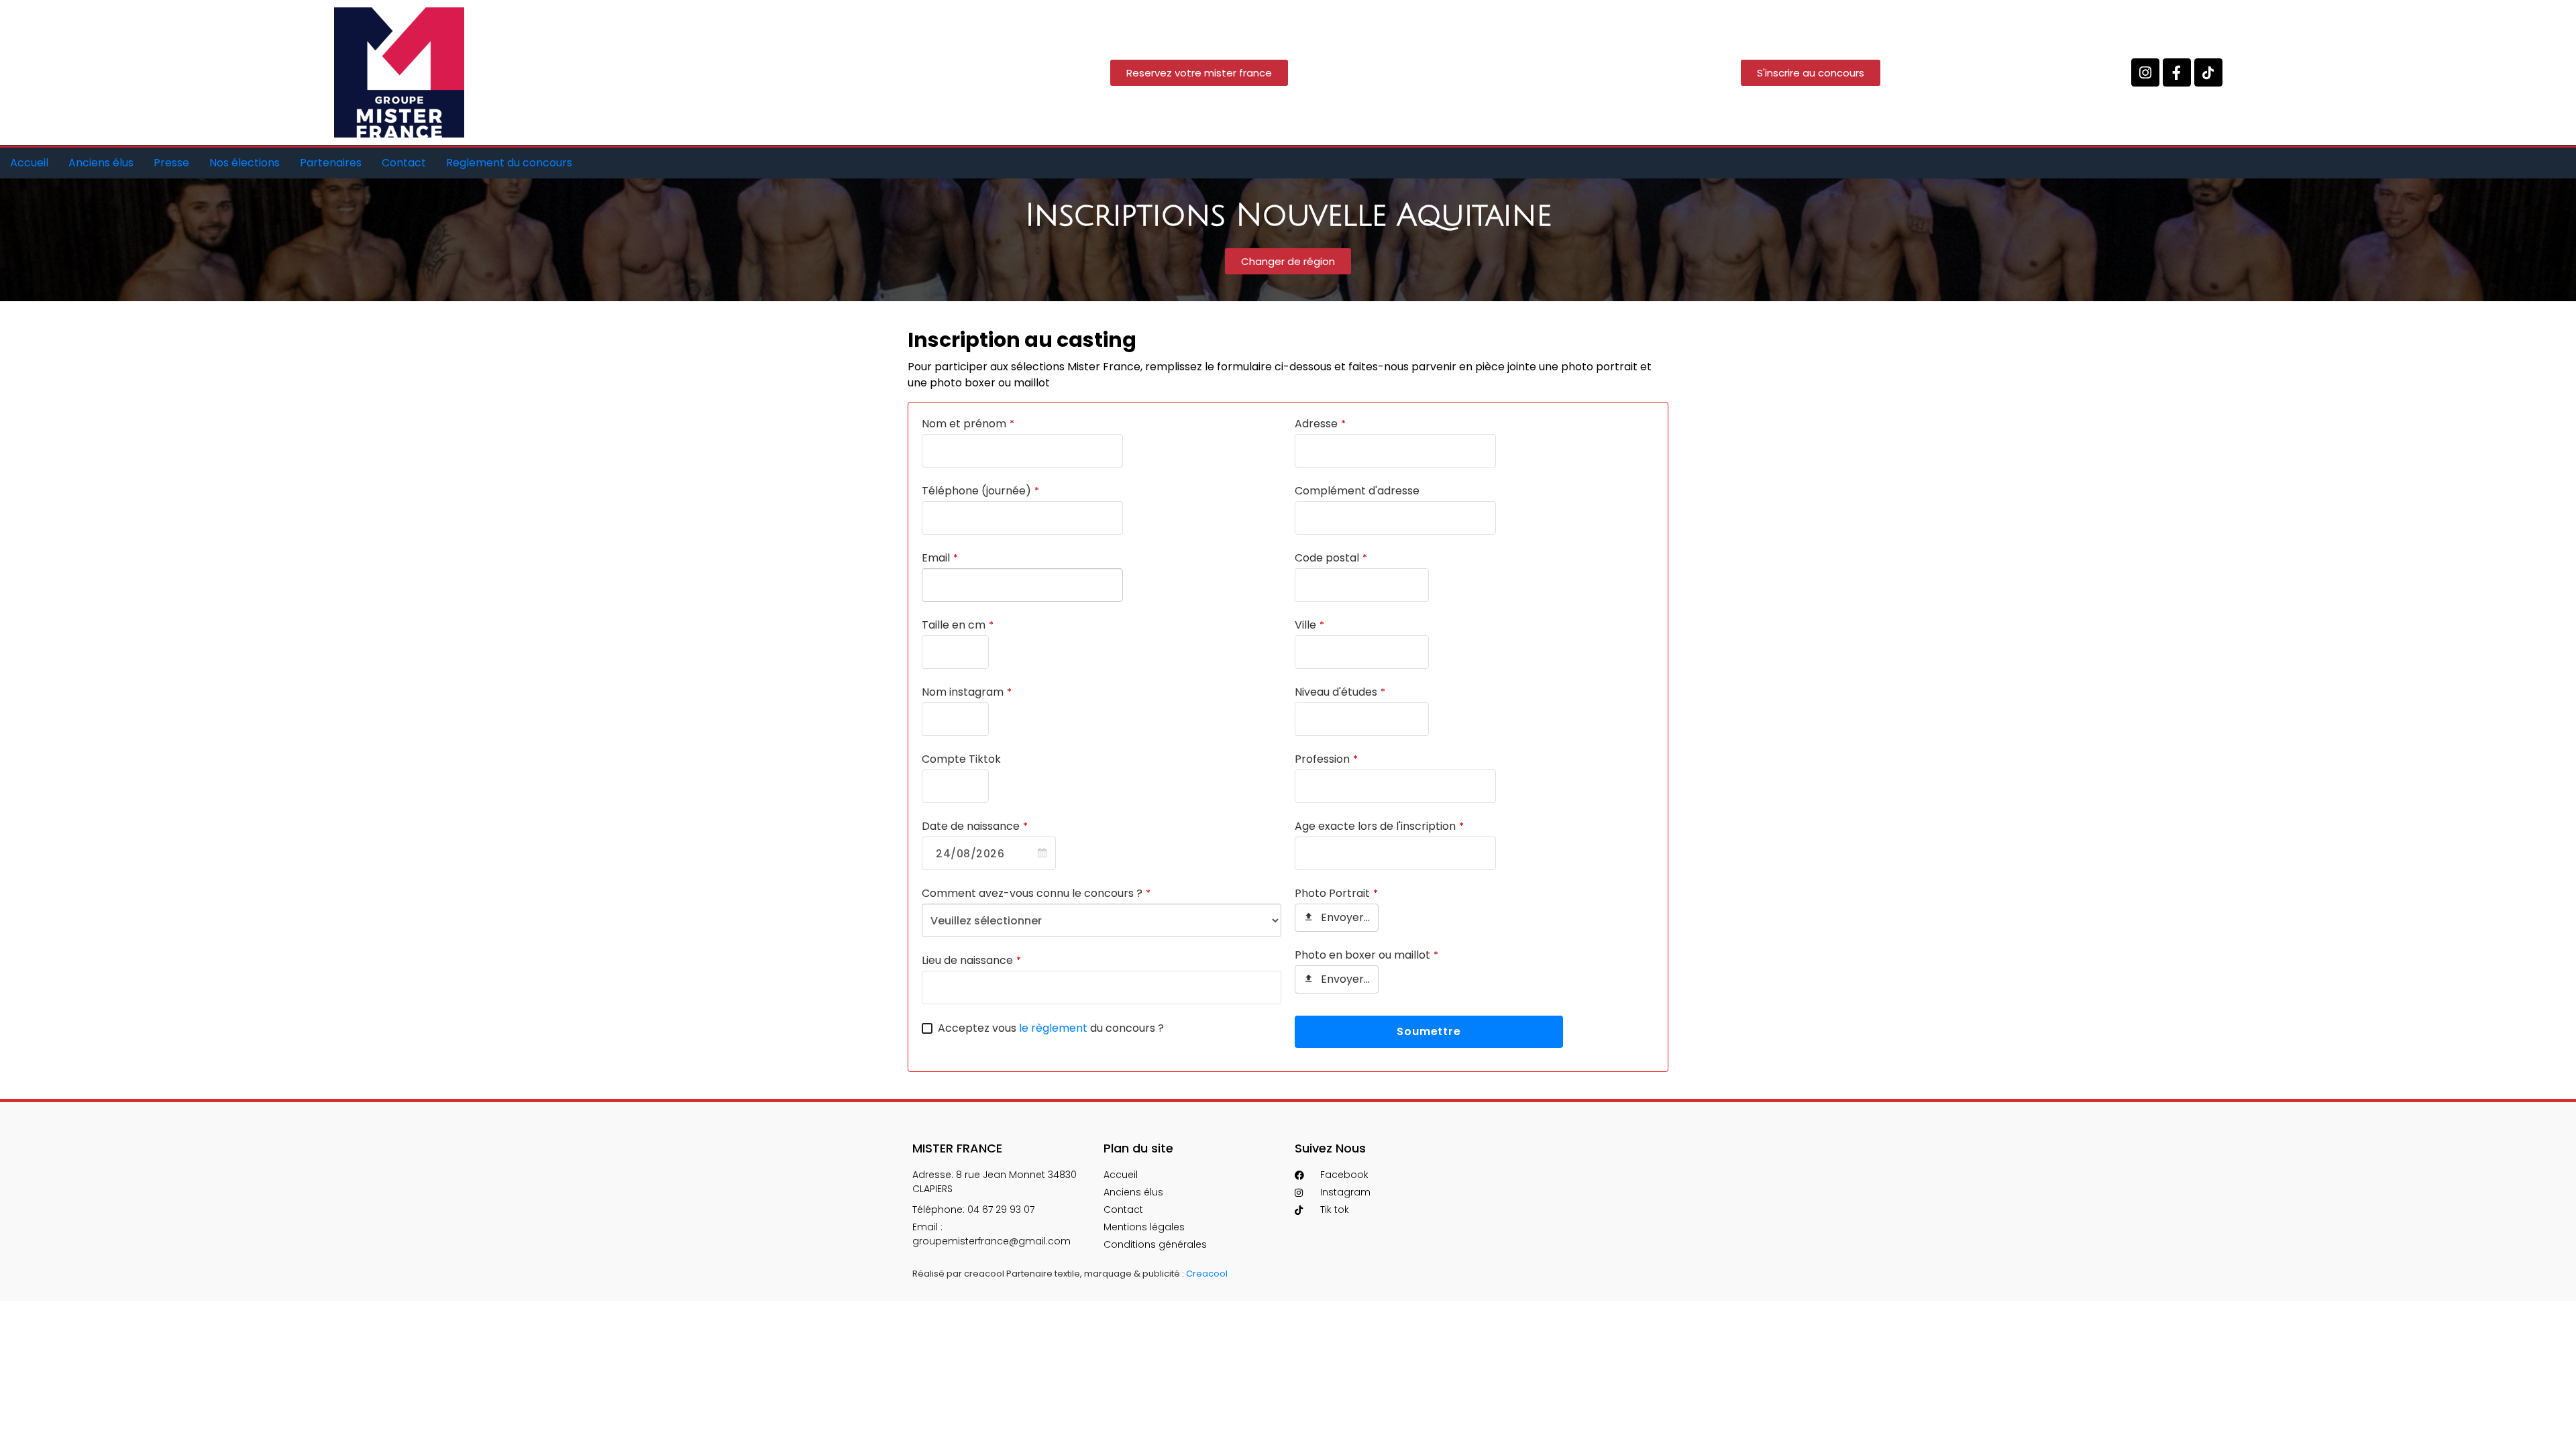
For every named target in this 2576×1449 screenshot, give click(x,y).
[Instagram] (2145, 72)
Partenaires (331, 163)
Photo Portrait (1336, 893)
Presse (171, 163)
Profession (1326, 759)
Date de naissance (975, 826)
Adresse (1320, 424)
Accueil (29, 163)
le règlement (1053, 1028)
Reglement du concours (509, 163)
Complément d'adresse (1357, 491)
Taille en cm (958, 625)
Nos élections (245, 163)
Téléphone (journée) (980, 491)
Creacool (1207, 1274)
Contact (404, 163)
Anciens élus (101, 163)
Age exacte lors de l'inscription (1379, 826)
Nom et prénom (968, 424)
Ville (1309, 625)
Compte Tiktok (961, 759)
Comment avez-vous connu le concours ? (1036, 893)
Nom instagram (967, 692)
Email (940, 558)
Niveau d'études (1340, 692)
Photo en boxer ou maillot (1366, 955)
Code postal (1331, 558)
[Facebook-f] (2177, 72)
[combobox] (989, 853)
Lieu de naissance (971, 960)
